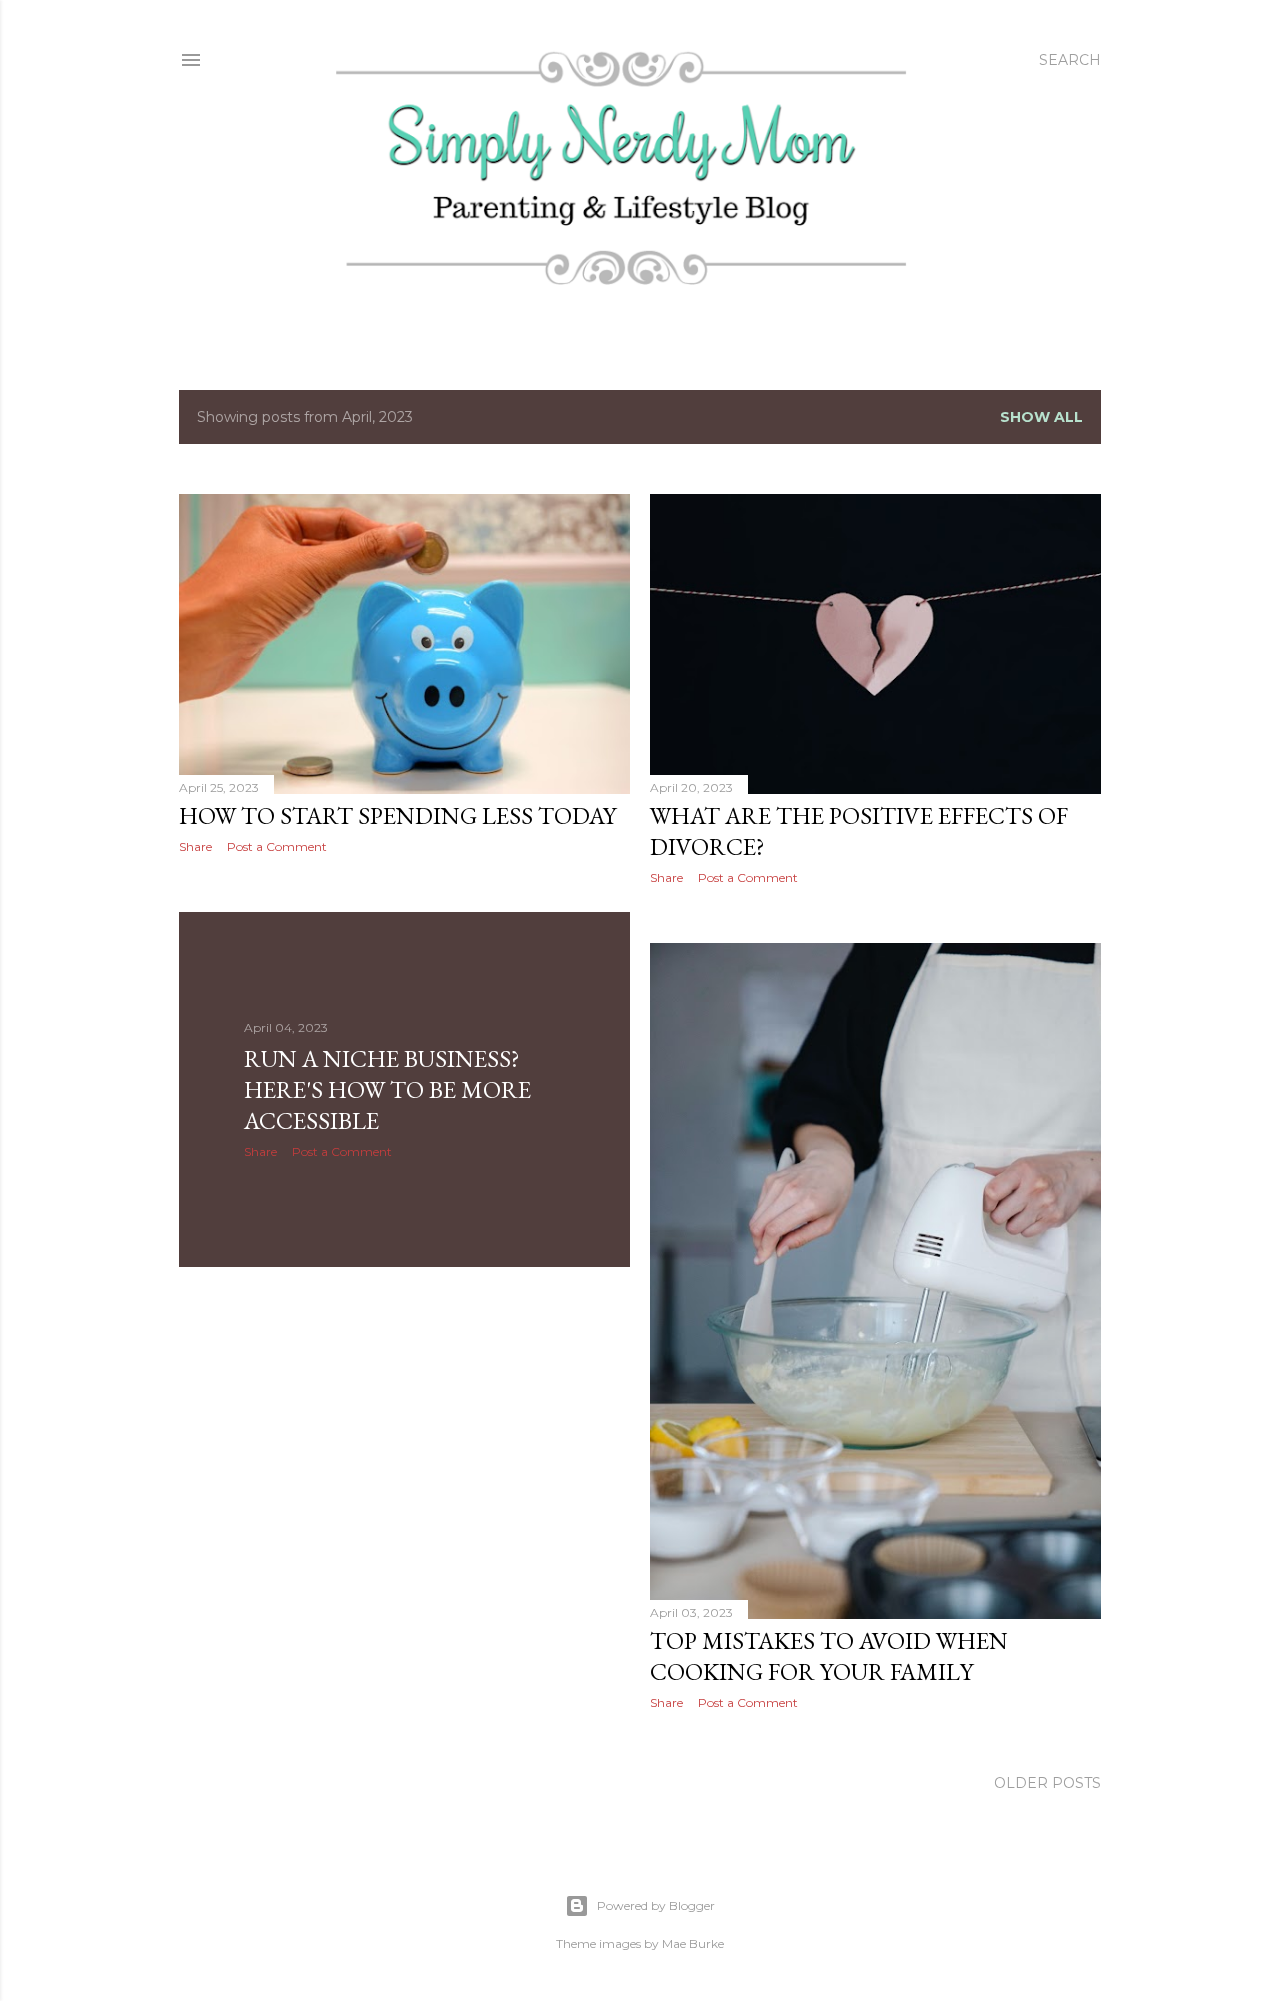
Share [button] (195, 846)
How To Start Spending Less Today (397, 815)
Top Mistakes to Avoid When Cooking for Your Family (829, 1656)
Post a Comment (277, 846)
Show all (1041, 417)
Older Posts (1047, 1783)
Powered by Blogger (656, 1905)
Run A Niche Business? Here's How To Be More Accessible (387, 1089)
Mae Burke (693, 1943)
